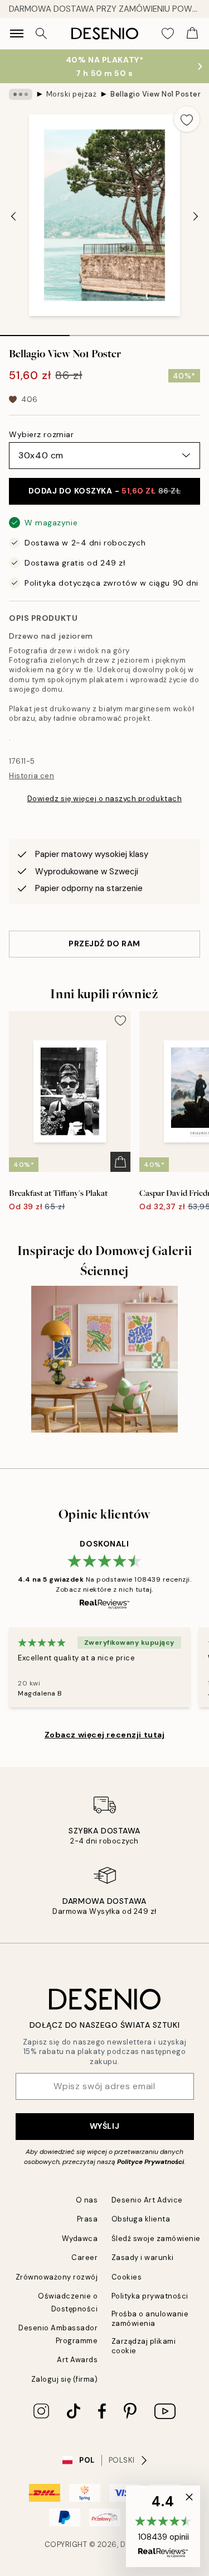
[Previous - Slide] (13, 217)
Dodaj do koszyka (105, 491)
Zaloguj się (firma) (65, 2379)
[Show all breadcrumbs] (21, 94)
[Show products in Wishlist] (168, 33)
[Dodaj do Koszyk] (120, 1162)
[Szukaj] (41, 33)
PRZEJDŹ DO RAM (104, 944)
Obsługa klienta (141, 2219)
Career (84, 2257)
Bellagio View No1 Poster (155, 94)
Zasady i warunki (143, 2257)
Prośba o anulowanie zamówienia (150, 2319)
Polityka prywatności (150, 2296)
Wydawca (80, 2239)
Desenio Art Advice (147, 2200)
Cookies (127, 2277)
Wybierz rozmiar (41, 434)
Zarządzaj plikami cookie (144, 2346)
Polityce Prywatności (150, 2162)
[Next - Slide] (196, 217)
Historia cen (31, 776)
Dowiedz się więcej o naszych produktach (104, 799)
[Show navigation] (17, 33)
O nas (87, 2200)
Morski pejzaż (72, 94)
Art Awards (77, 2360)
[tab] (35, 332)
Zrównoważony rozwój (57, 2277)
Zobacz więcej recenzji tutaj (105, 1735)
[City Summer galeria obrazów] (104, 1359)
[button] (163, 2526)
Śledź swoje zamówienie (156, 2239)
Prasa (88, 2219)
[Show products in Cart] (192, 33)
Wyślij (104, 2126)
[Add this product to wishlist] (187, 119)
